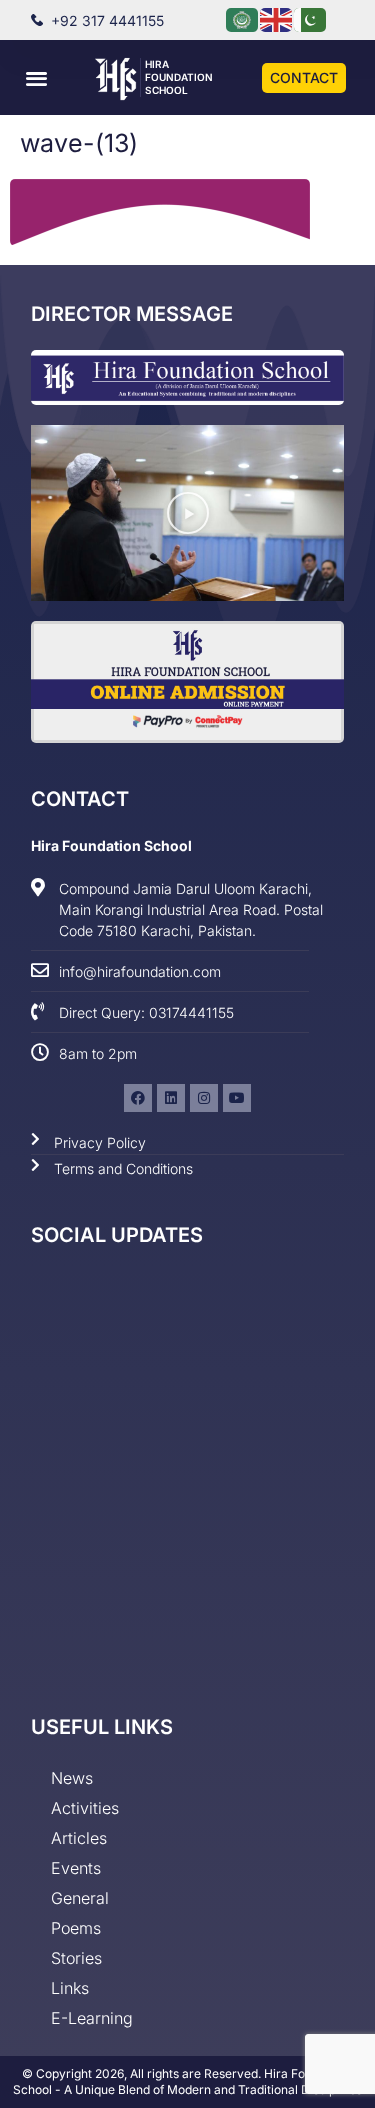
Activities (85, 1808)
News (72, 1778)
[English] (277, 18)
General (80, 1898)
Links (70, 1988)
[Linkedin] (171, 1098)
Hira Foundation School (179, 77)
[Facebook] (138, 1098)
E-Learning (92, 2018)
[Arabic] (243, 18)
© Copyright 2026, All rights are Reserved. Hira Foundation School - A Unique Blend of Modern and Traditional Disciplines (187, 2081)
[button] (36, 77)
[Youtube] (237, 1098)
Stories (76, 1958)
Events (76, 1868)
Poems (76, 1928)
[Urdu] (311, 18)
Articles (79, 1838)
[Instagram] (204, 1098)
